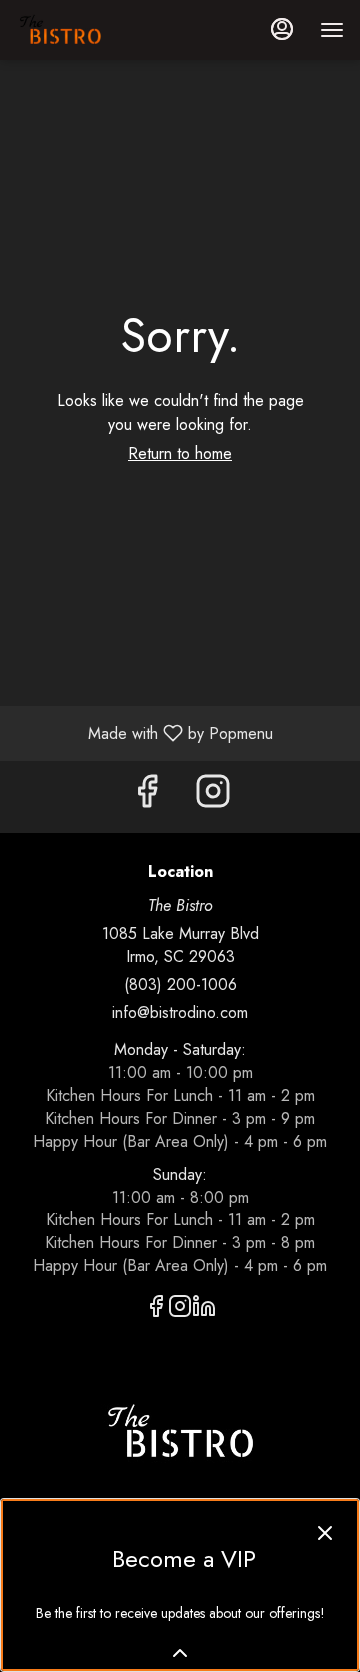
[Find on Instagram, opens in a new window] (213, 796)
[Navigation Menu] (332, 30)
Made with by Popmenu (144, 732)
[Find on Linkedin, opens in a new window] (204, 1309)
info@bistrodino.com (180, 1013)
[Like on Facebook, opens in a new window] (147, 796)
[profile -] (282, 29)
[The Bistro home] (106, 30)
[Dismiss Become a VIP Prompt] (325, 1533)
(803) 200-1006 (180, 985)
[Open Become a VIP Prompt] (180, 1653)
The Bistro (180, 1432)
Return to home (180, 453)
